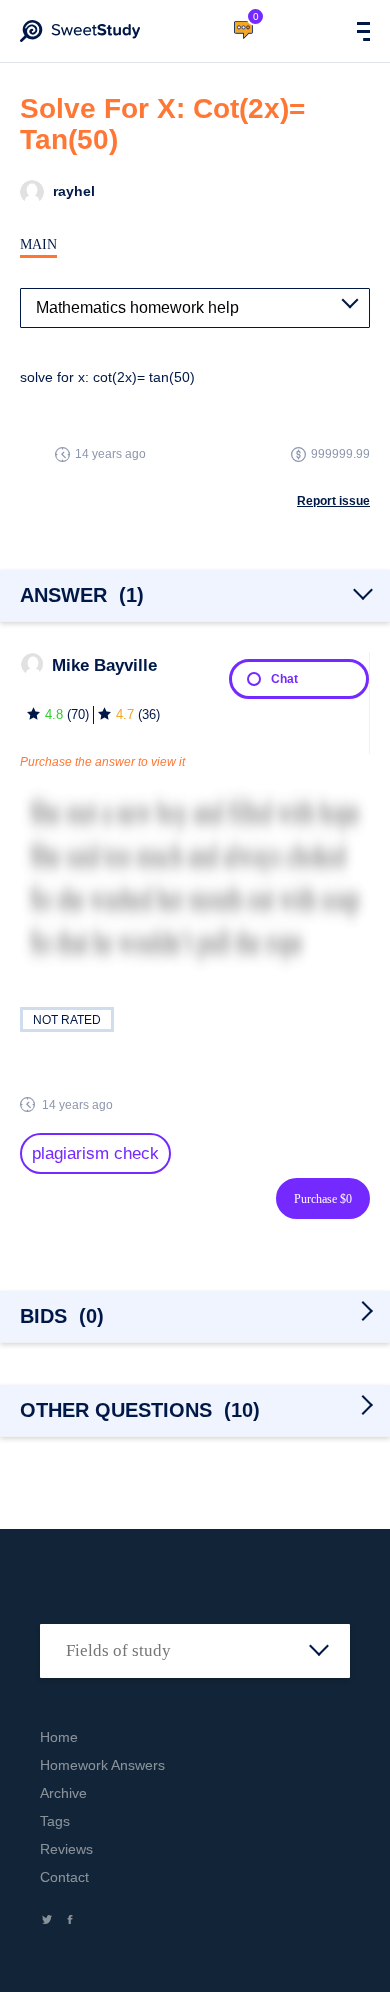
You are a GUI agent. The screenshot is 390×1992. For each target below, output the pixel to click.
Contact (64, 1877)
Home (59, 1737)
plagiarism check (95, 1153)
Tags (55, 1821)
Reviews (66, 1849)
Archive (63, 1793)
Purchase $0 (323, 1199)
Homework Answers (102, 1765)
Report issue (333, 501)
